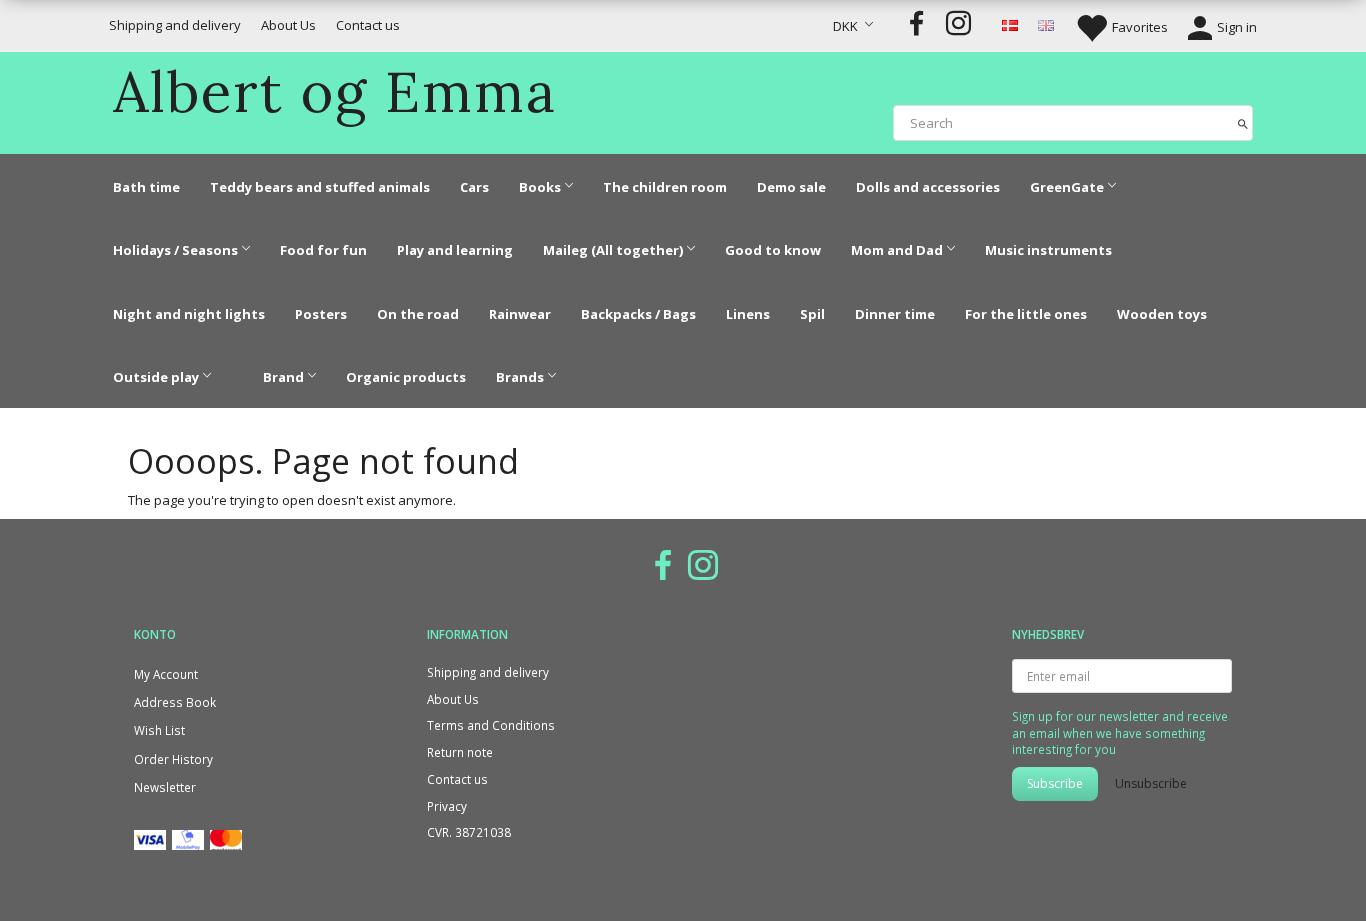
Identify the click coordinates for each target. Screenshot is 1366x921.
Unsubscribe (1151, 783)
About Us (288, 25)
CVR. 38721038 (469, 832)
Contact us (368, 25)
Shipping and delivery (175, 25)
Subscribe (1055, 783)
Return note (460, 752)
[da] (1010, 24)
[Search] (1243, 122)
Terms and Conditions (491, 725)
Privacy (447, 806)
